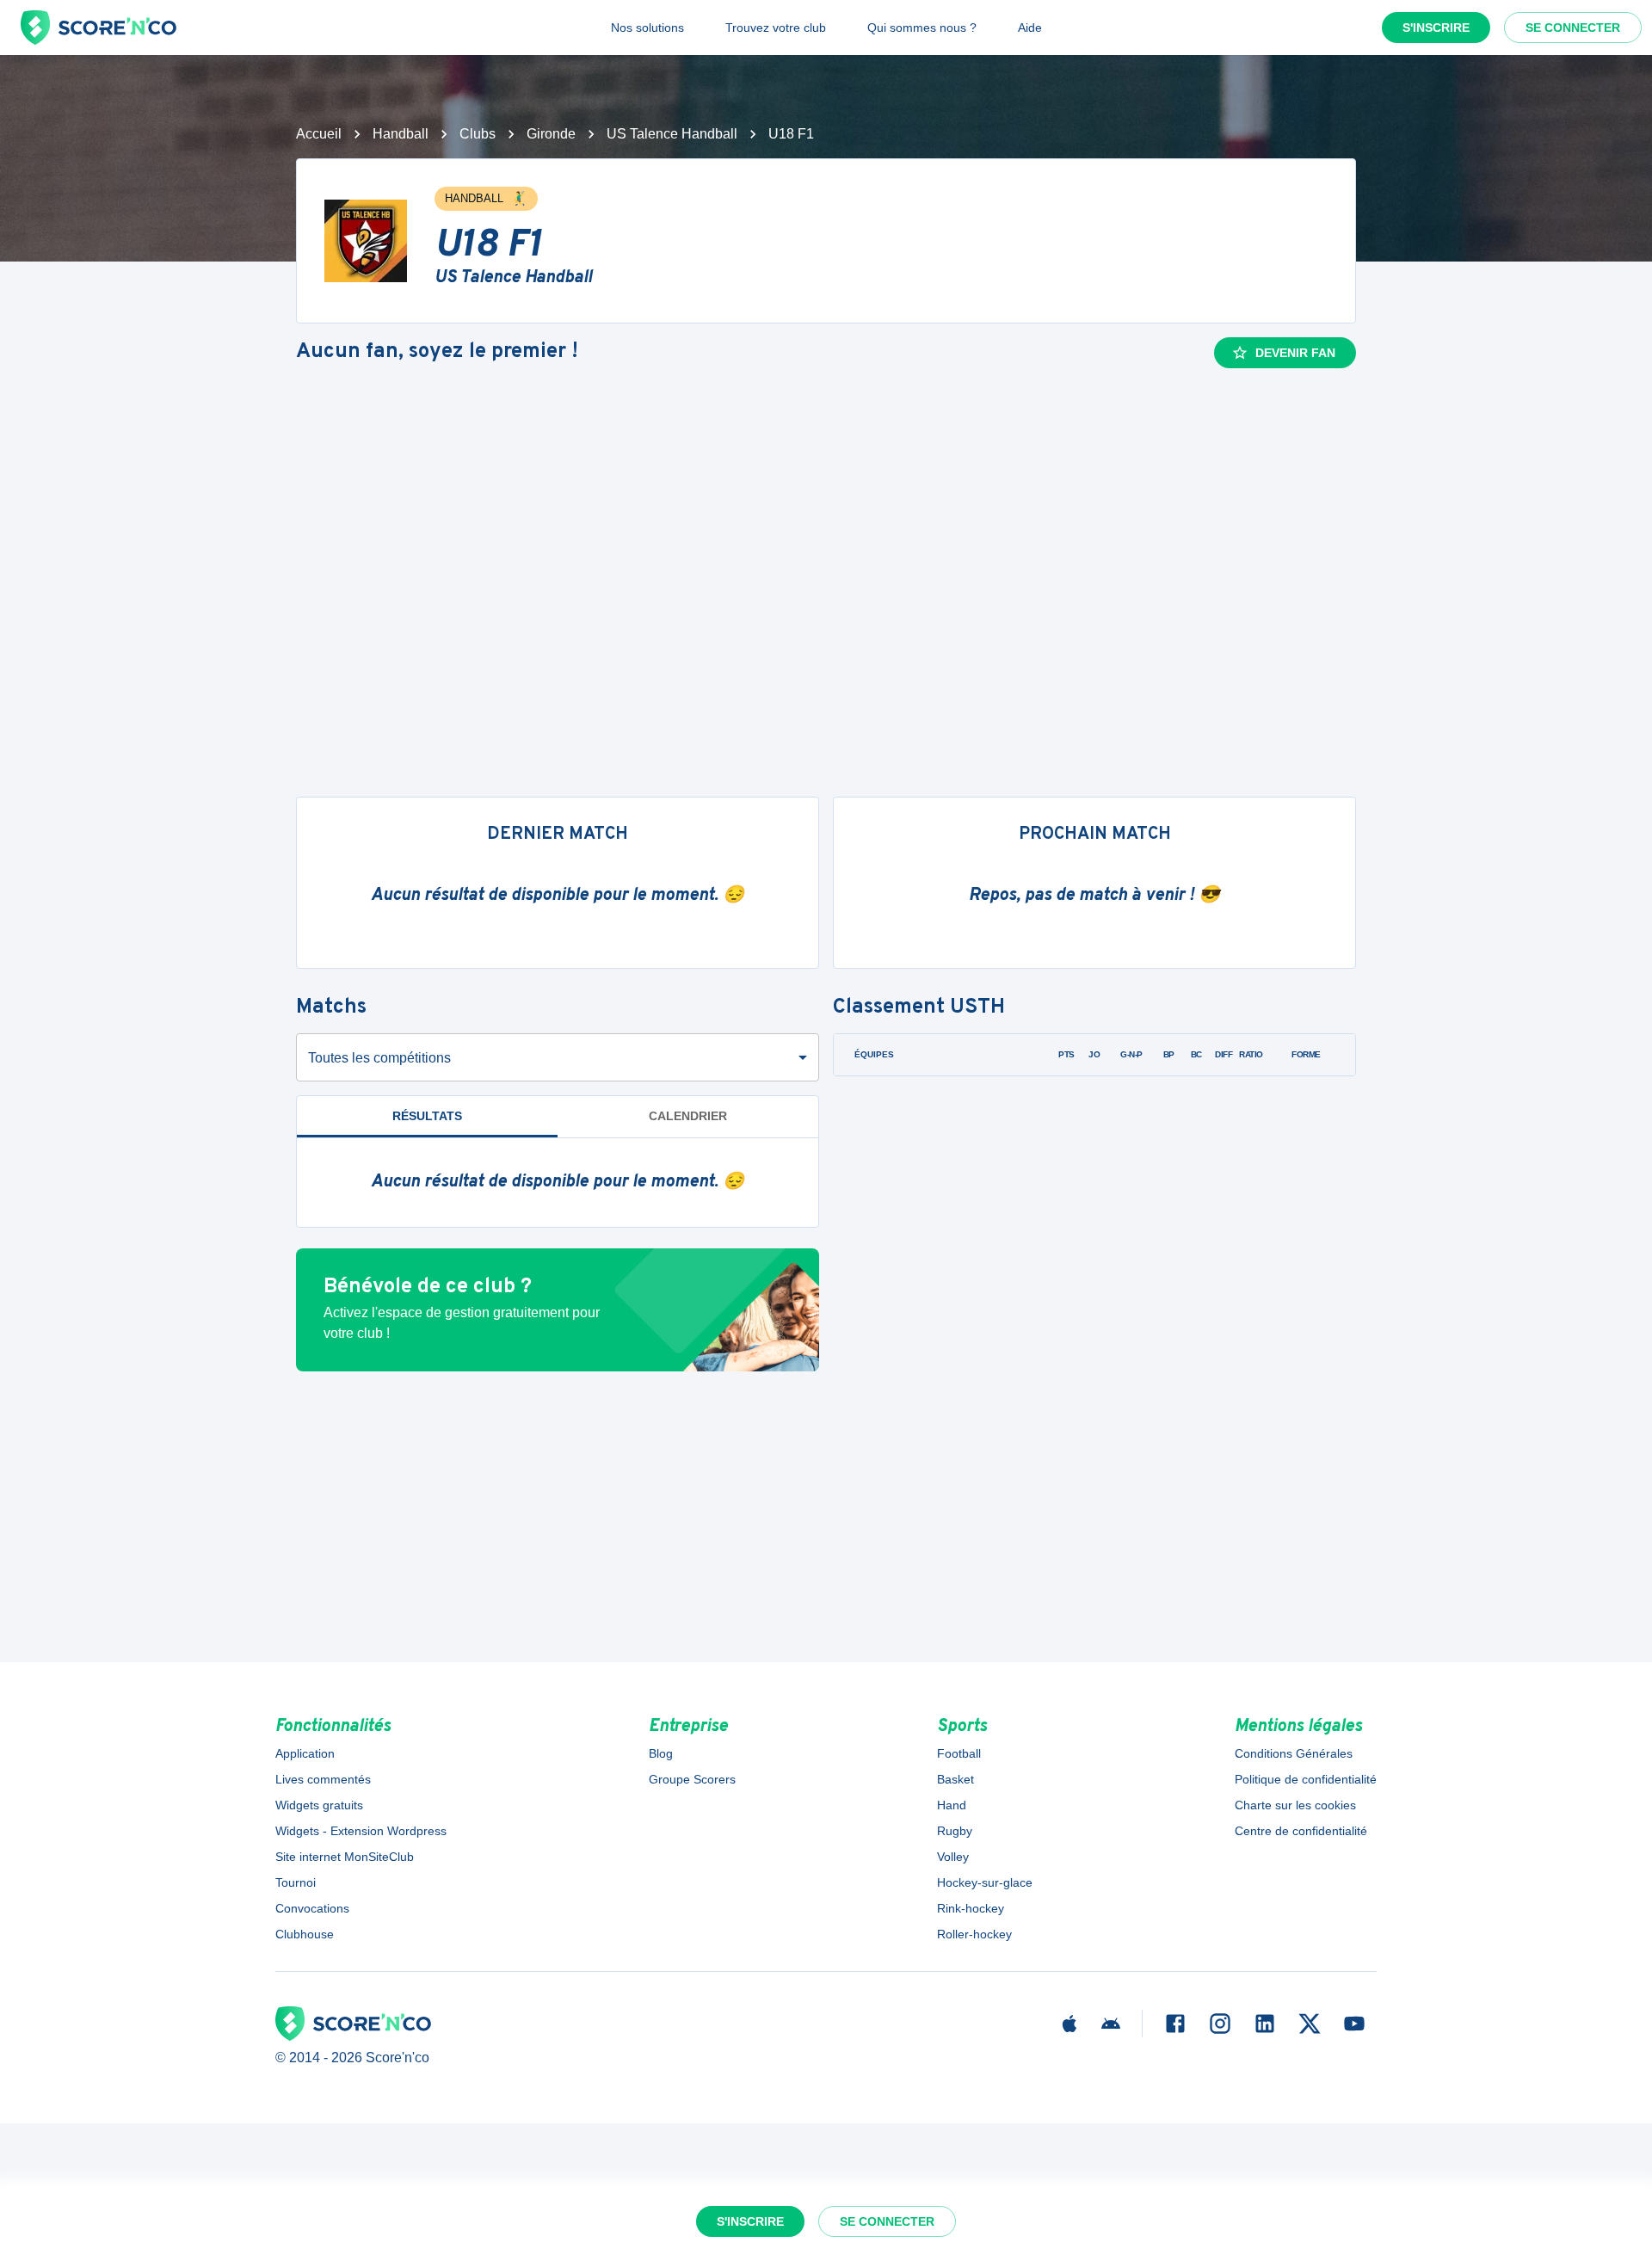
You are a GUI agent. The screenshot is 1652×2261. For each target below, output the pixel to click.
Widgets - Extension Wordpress (361, 1831)
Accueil (319, 134)
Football (959, 1753)
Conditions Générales (1294, 1753)
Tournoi (296, 1882)
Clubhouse (305, 1934)
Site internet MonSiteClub (345, 1857)
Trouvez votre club (776, 28)
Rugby (955, 1831)
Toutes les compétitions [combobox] (379, 1058)
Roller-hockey (974, 1934)
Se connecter (1573, 28)
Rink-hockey (971, 1908)
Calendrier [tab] (688, 1116)
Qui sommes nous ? (922, 28)
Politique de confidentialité (1306, 1779)
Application (305, 1753)
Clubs (478, 134)
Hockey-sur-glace (985, 1882)
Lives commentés (323, 1779)
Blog (661, 1753)
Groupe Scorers (692, 1779)
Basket (955, 1779)
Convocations (312, 1908)
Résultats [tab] (427, 1116)
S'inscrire (1436, 28)
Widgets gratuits (319, 1805)
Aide (1030, 28)
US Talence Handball (672, 134)
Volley (953, 1857)
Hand (952, 1805)
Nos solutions (647, 28)
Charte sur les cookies (1295, 1805)
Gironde (551, 134)
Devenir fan (1295, 353)
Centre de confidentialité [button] (1301, 1831)
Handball (401, 134)
